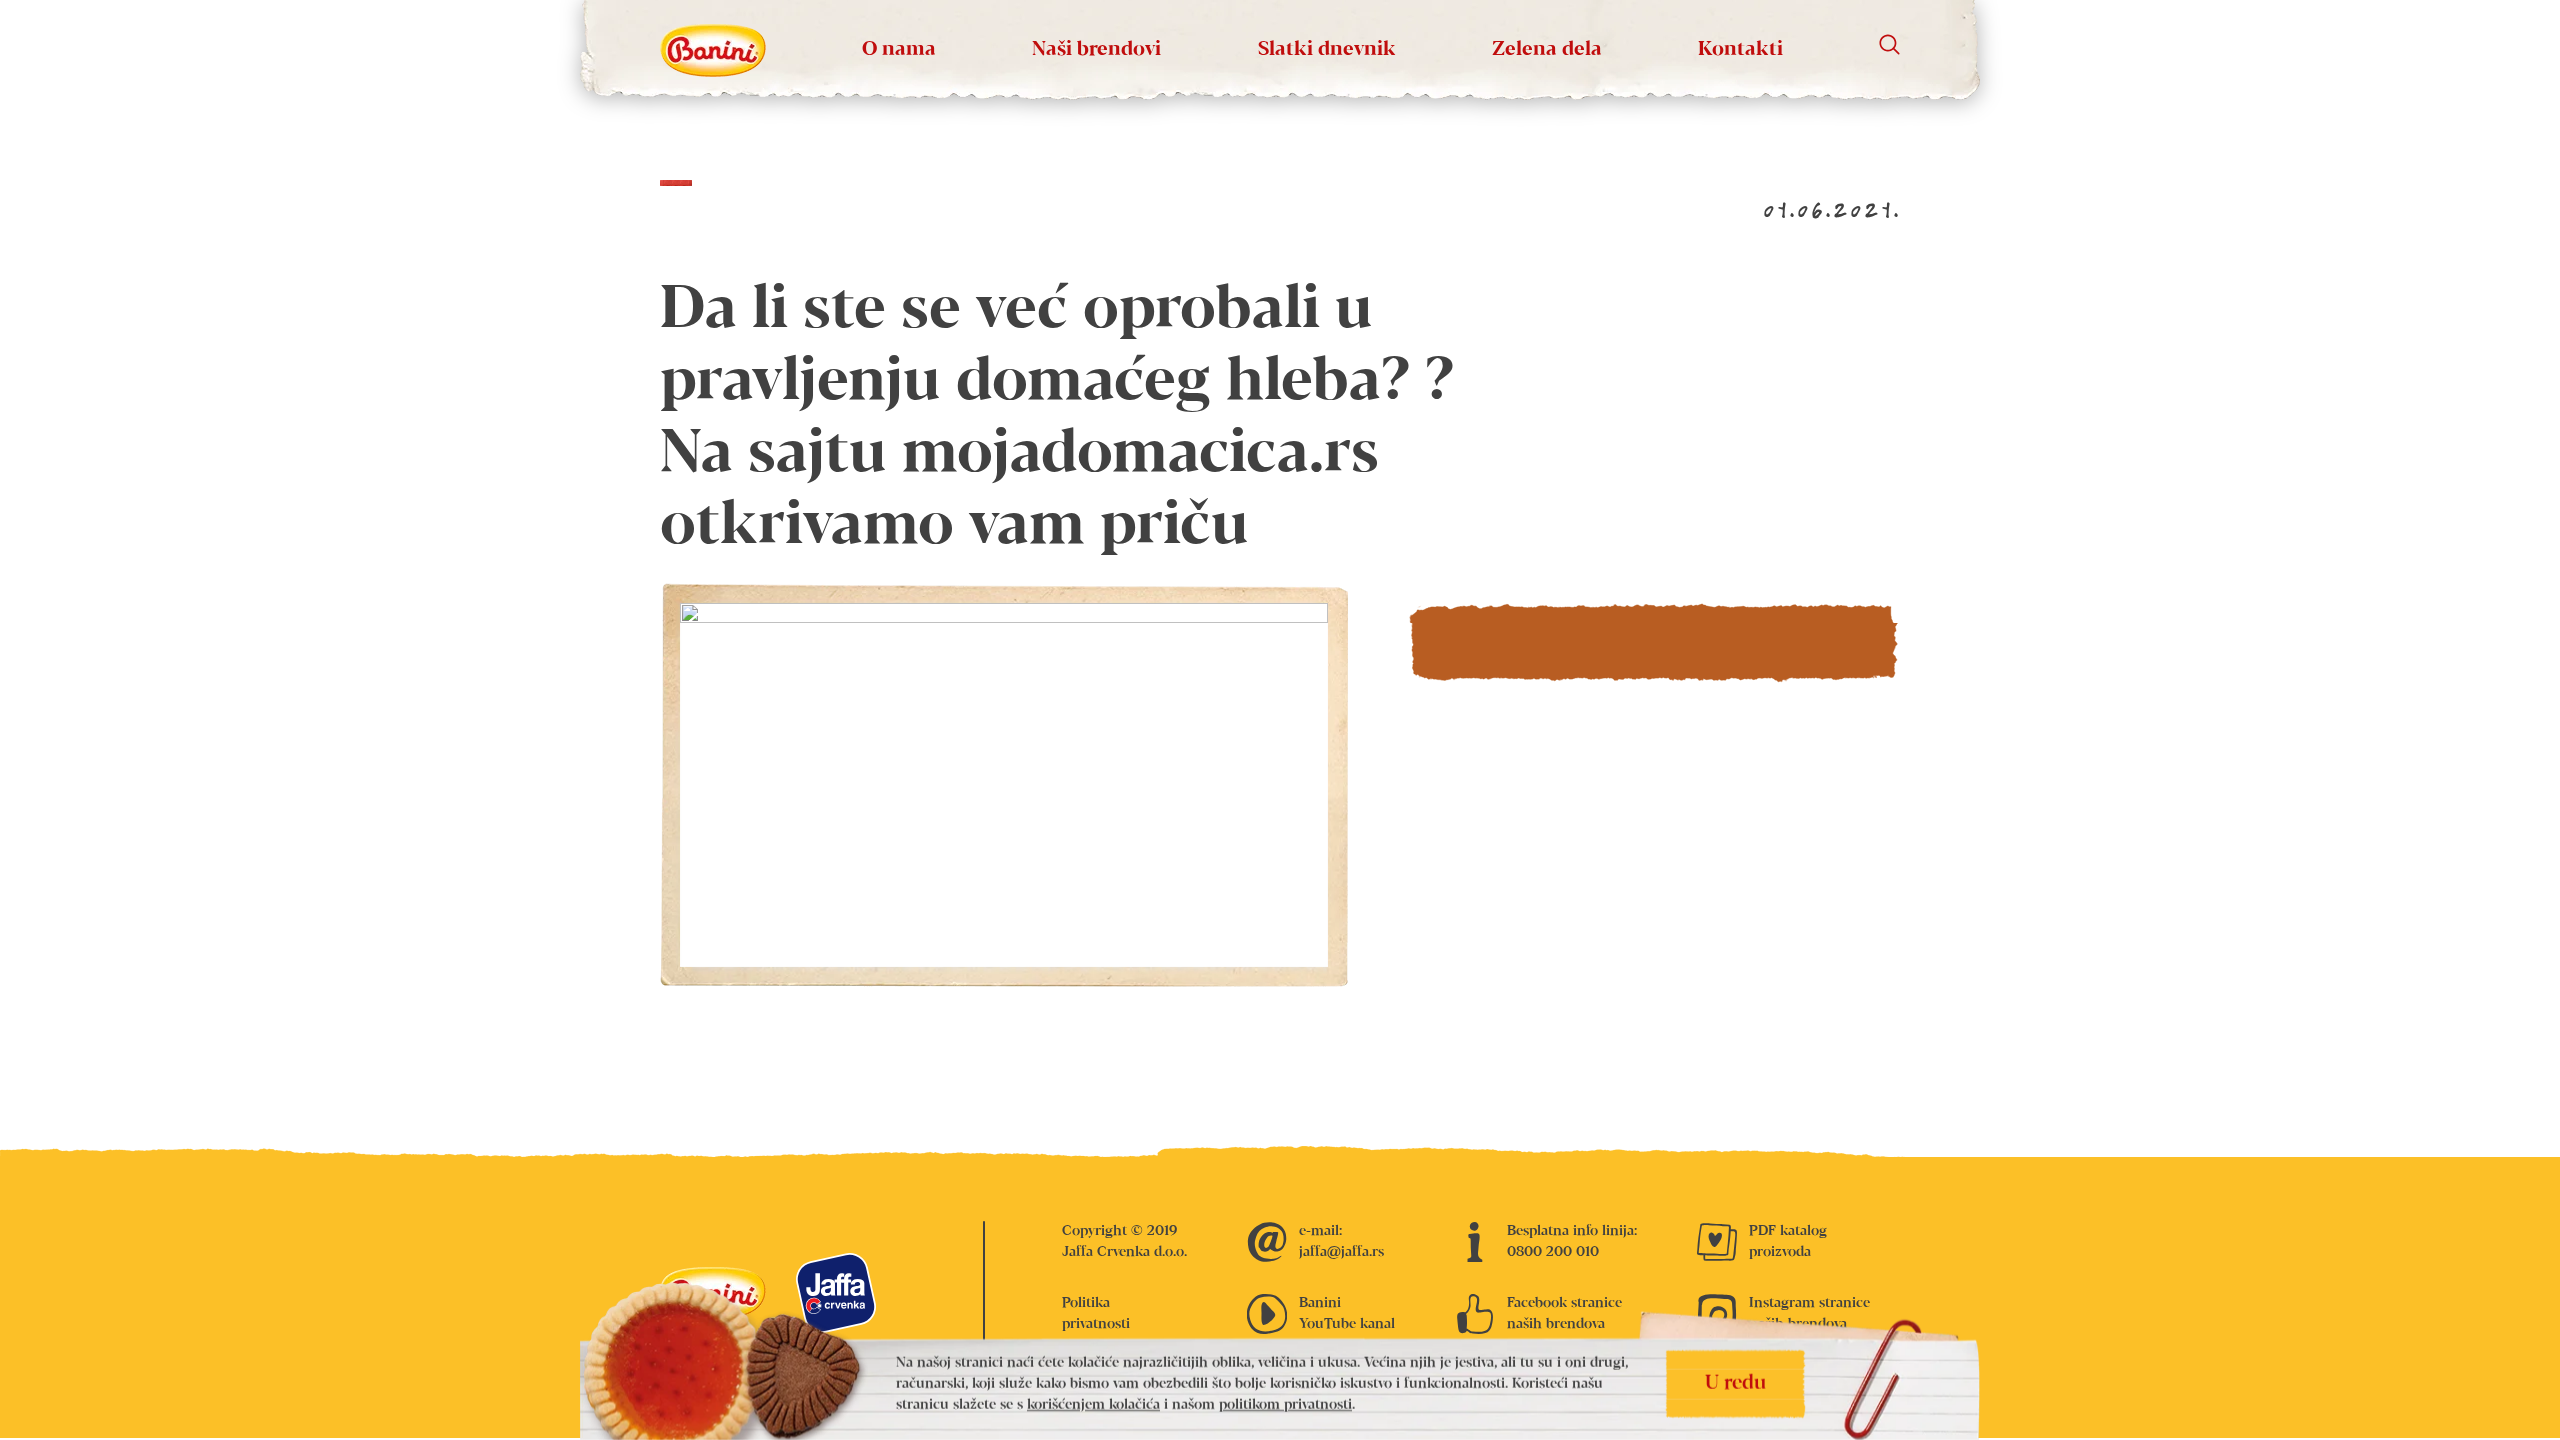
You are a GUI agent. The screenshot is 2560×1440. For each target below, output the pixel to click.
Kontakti (1740, 49)
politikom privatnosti (1285, 1405)
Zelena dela (1547, 49)
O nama (899, 49)
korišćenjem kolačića (1093, 1405)
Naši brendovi (1096, 49)
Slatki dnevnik (1327, 49)
